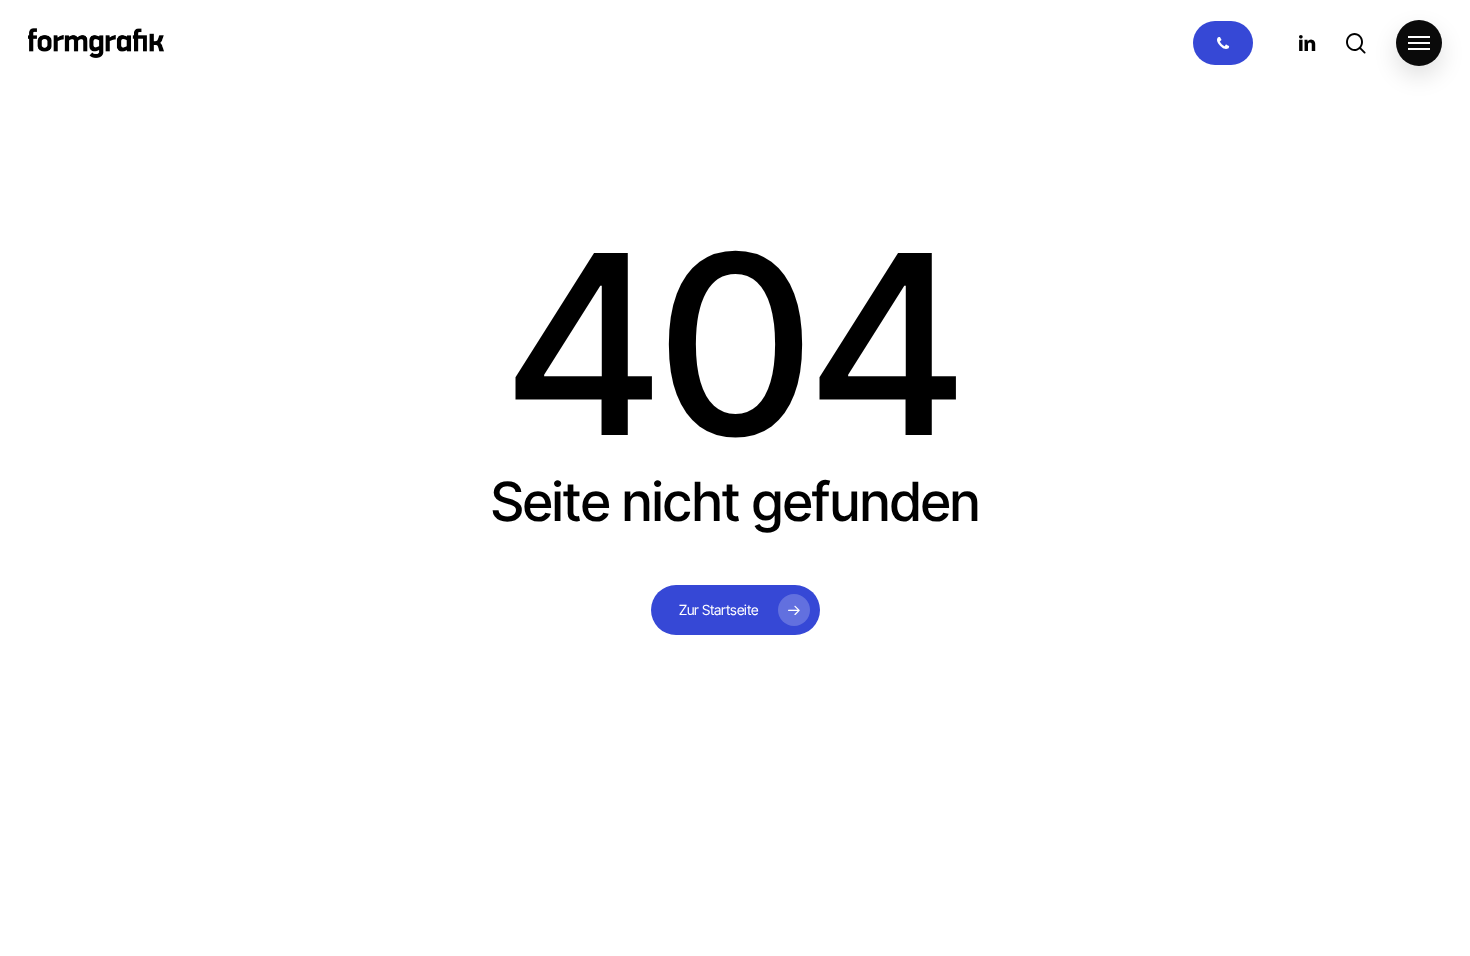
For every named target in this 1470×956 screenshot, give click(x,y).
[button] (1419, 43)
